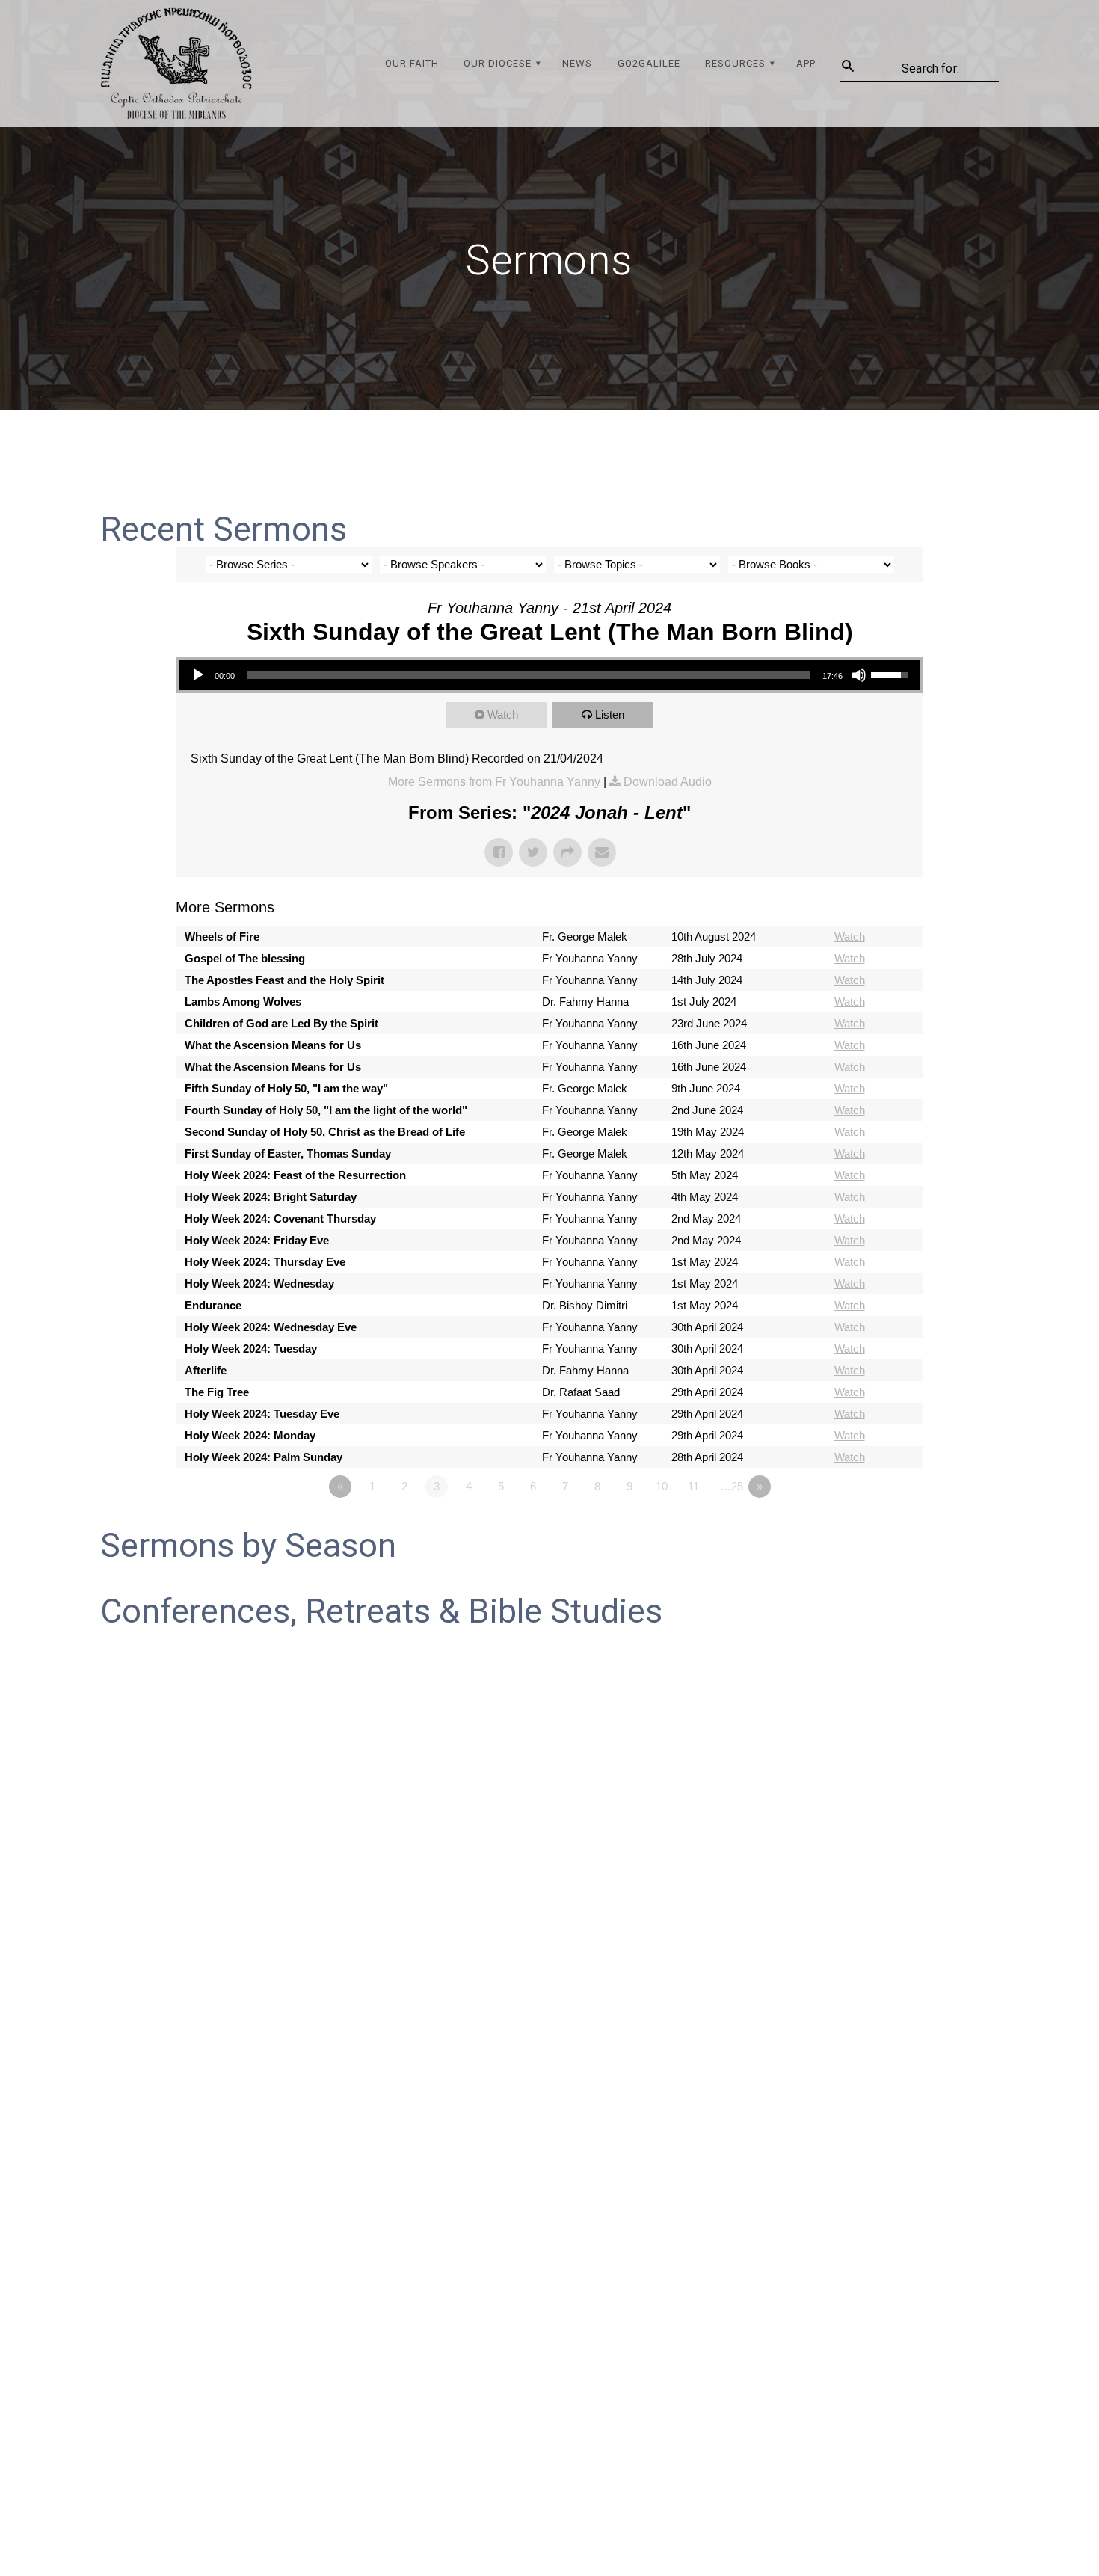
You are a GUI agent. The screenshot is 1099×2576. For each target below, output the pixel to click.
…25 (732, 1486)
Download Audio (668, 782)
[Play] (198, 675)
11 (693, 1486)
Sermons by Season (248, 1545)
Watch (503, 714)
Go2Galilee (649, 63)
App (806, 63)
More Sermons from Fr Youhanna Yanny (496, 782)
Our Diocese (498, 63)
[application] (549, 675)
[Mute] (859, 675)
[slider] (892, 674)
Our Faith (412, 63)
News (577, 63)
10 (662, 1486)
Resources (735, 63)
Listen (610, 714)
